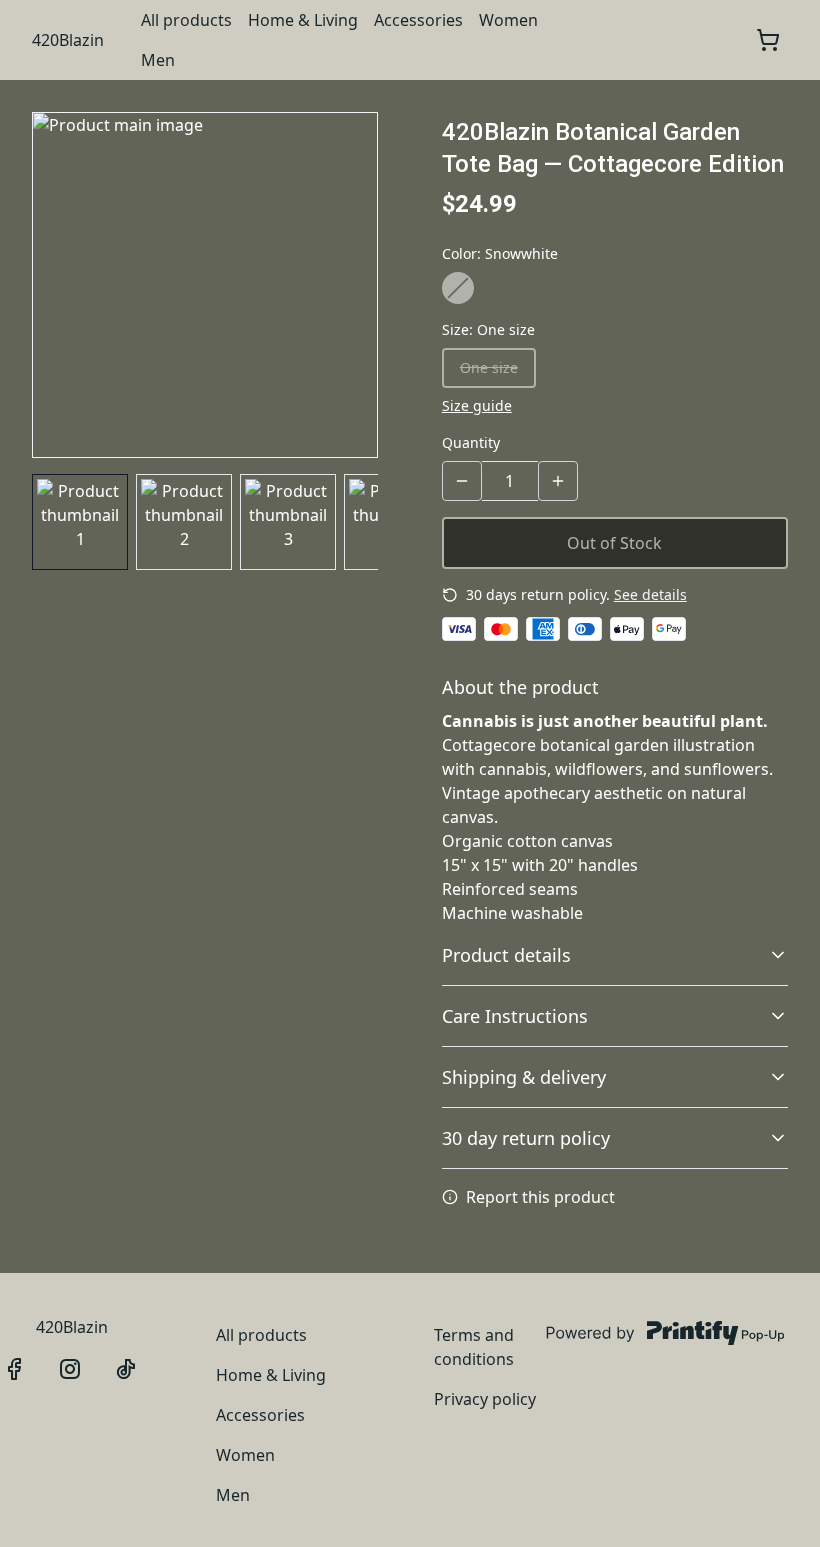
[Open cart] (768, 40)
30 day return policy (526, 1138)
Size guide (477, 405)
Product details (506, 955)
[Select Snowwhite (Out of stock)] (458, 288)
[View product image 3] (288, 522)
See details (650, 594)
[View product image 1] (80, 522)
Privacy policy (485, 1399)
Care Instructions (515, 1016)
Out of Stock (614, 543)
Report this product (540, 1197)
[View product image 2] (184, 522)
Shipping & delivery (524, 1077)
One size (489, 367)
